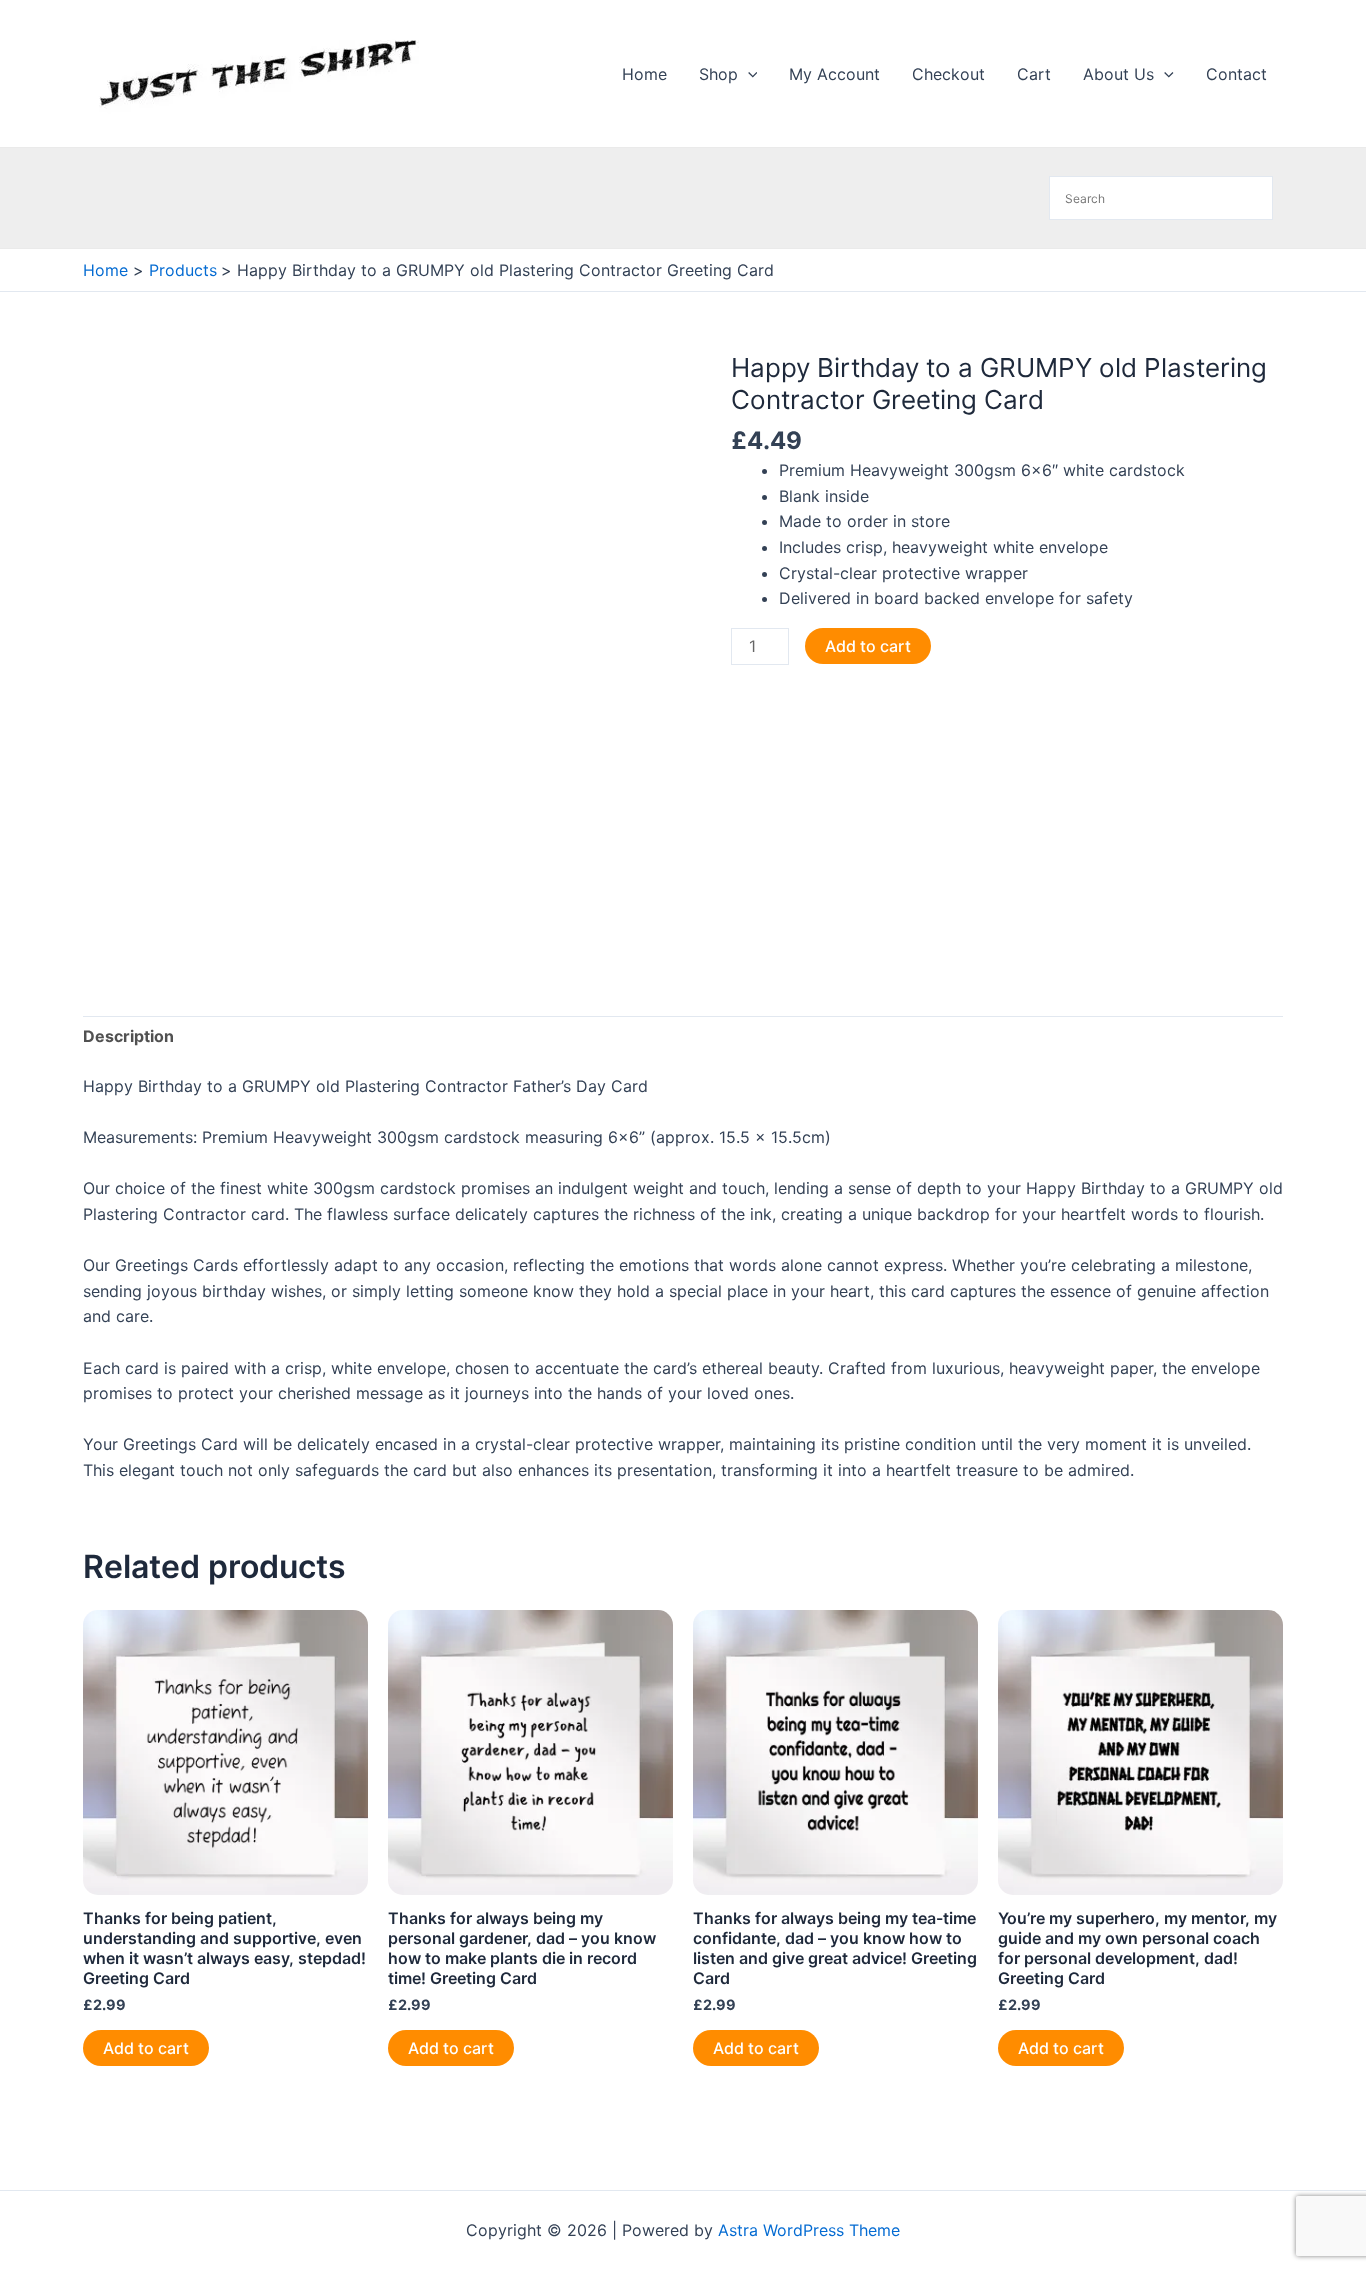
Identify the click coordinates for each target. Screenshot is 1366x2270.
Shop (718, 74)
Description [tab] (128, 1036)
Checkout (948, 74)
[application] (748, 74)
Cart (1034, 74)
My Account (834, 74)
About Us (1118, 74)
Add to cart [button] (146, 2048)
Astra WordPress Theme (809, 2230)
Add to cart (868, 646)
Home (644, 74)
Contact (1236, 74)
